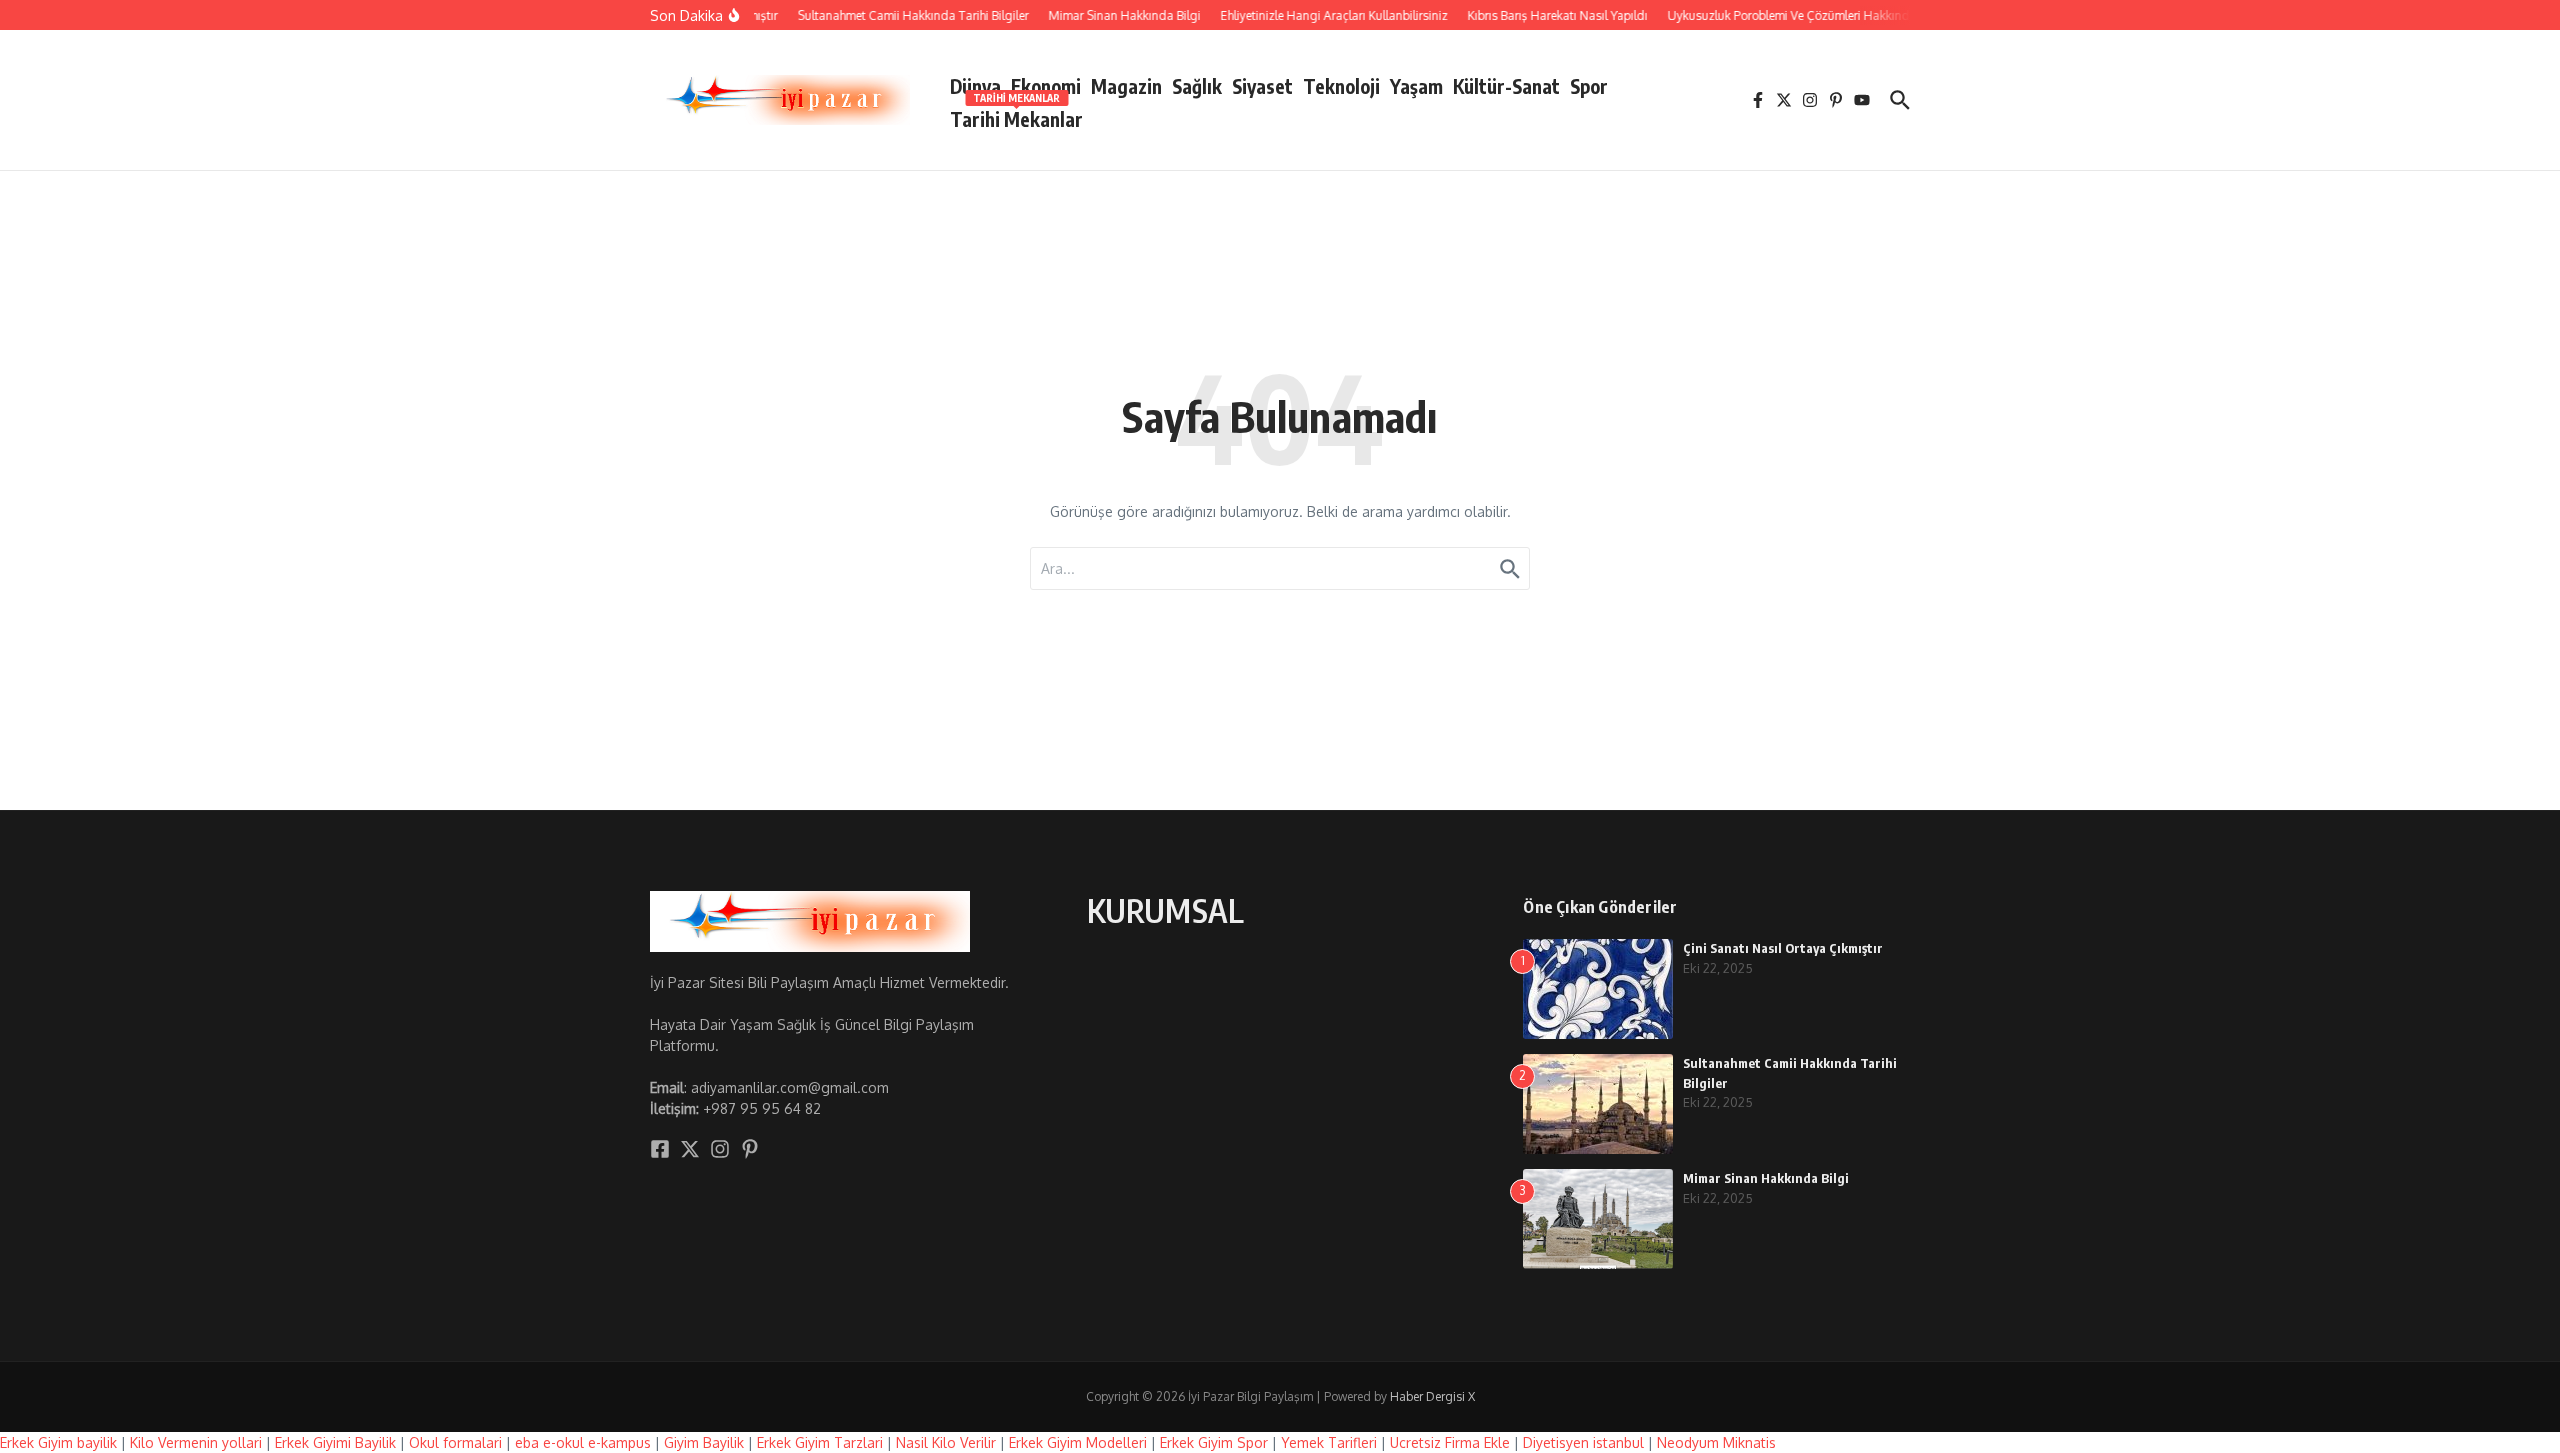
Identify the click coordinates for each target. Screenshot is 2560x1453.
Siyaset (1262, 86)
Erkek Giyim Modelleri (1078, 1442)
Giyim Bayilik (704, 1442)
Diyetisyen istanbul (1583, 1442)
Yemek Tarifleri (1329, 1442)
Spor (1589, 86)
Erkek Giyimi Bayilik (335, 1442)
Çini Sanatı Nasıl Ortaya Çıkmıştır (1783, 948)
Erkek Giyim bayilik (58, 1442)
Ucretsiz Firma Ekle (1450, 1442)
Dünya (975, 86)
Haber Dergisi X (1432, 1396)
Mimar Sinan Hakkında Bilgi (1766, 1178)
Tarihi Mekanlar (1016, 115)
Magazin (1126, 86)
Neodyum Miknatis (1716, 1442)
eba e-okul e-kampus (583, 1442)
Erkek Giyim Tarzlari (820, 1442)
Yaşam (1416, 86)
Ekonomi (1046, 86)
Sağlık (1197, 86)
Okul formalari (455, 1442)
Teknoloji (1341, 86)
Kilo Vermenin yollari (196, 1442)
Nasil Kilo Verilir (946, 1442)
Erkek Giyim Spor (1214, 1442)
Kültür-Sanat (1506, 86)
